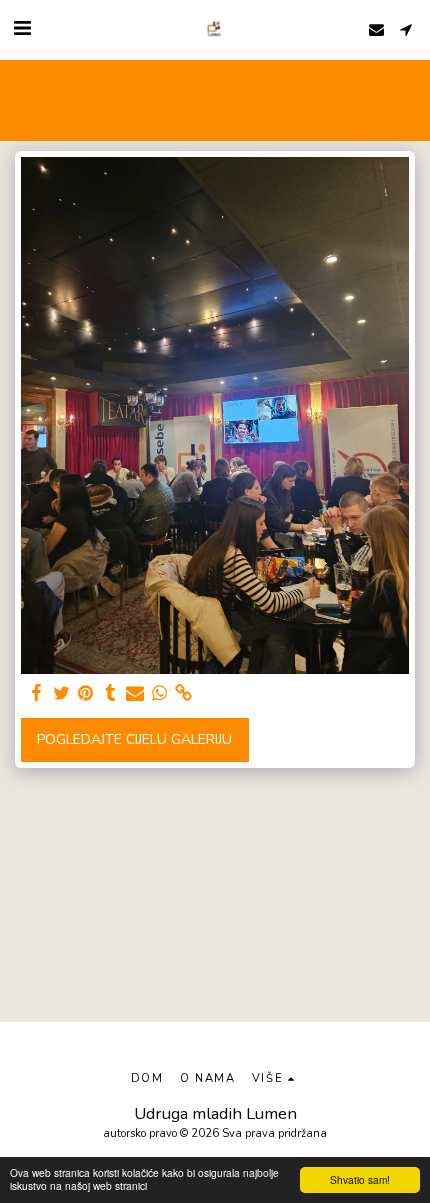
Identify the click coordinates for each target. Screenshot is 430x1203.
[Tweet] (62, 693)
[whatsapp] (160, 693)
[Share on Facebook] (37, 693)
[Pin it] (86, 693)
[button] (22, 28)
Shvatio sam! (360, 1179)
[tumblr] (111, 693)
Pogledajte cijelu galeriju (134, 739)
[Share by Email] (135, 693)
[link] (184, 693)
